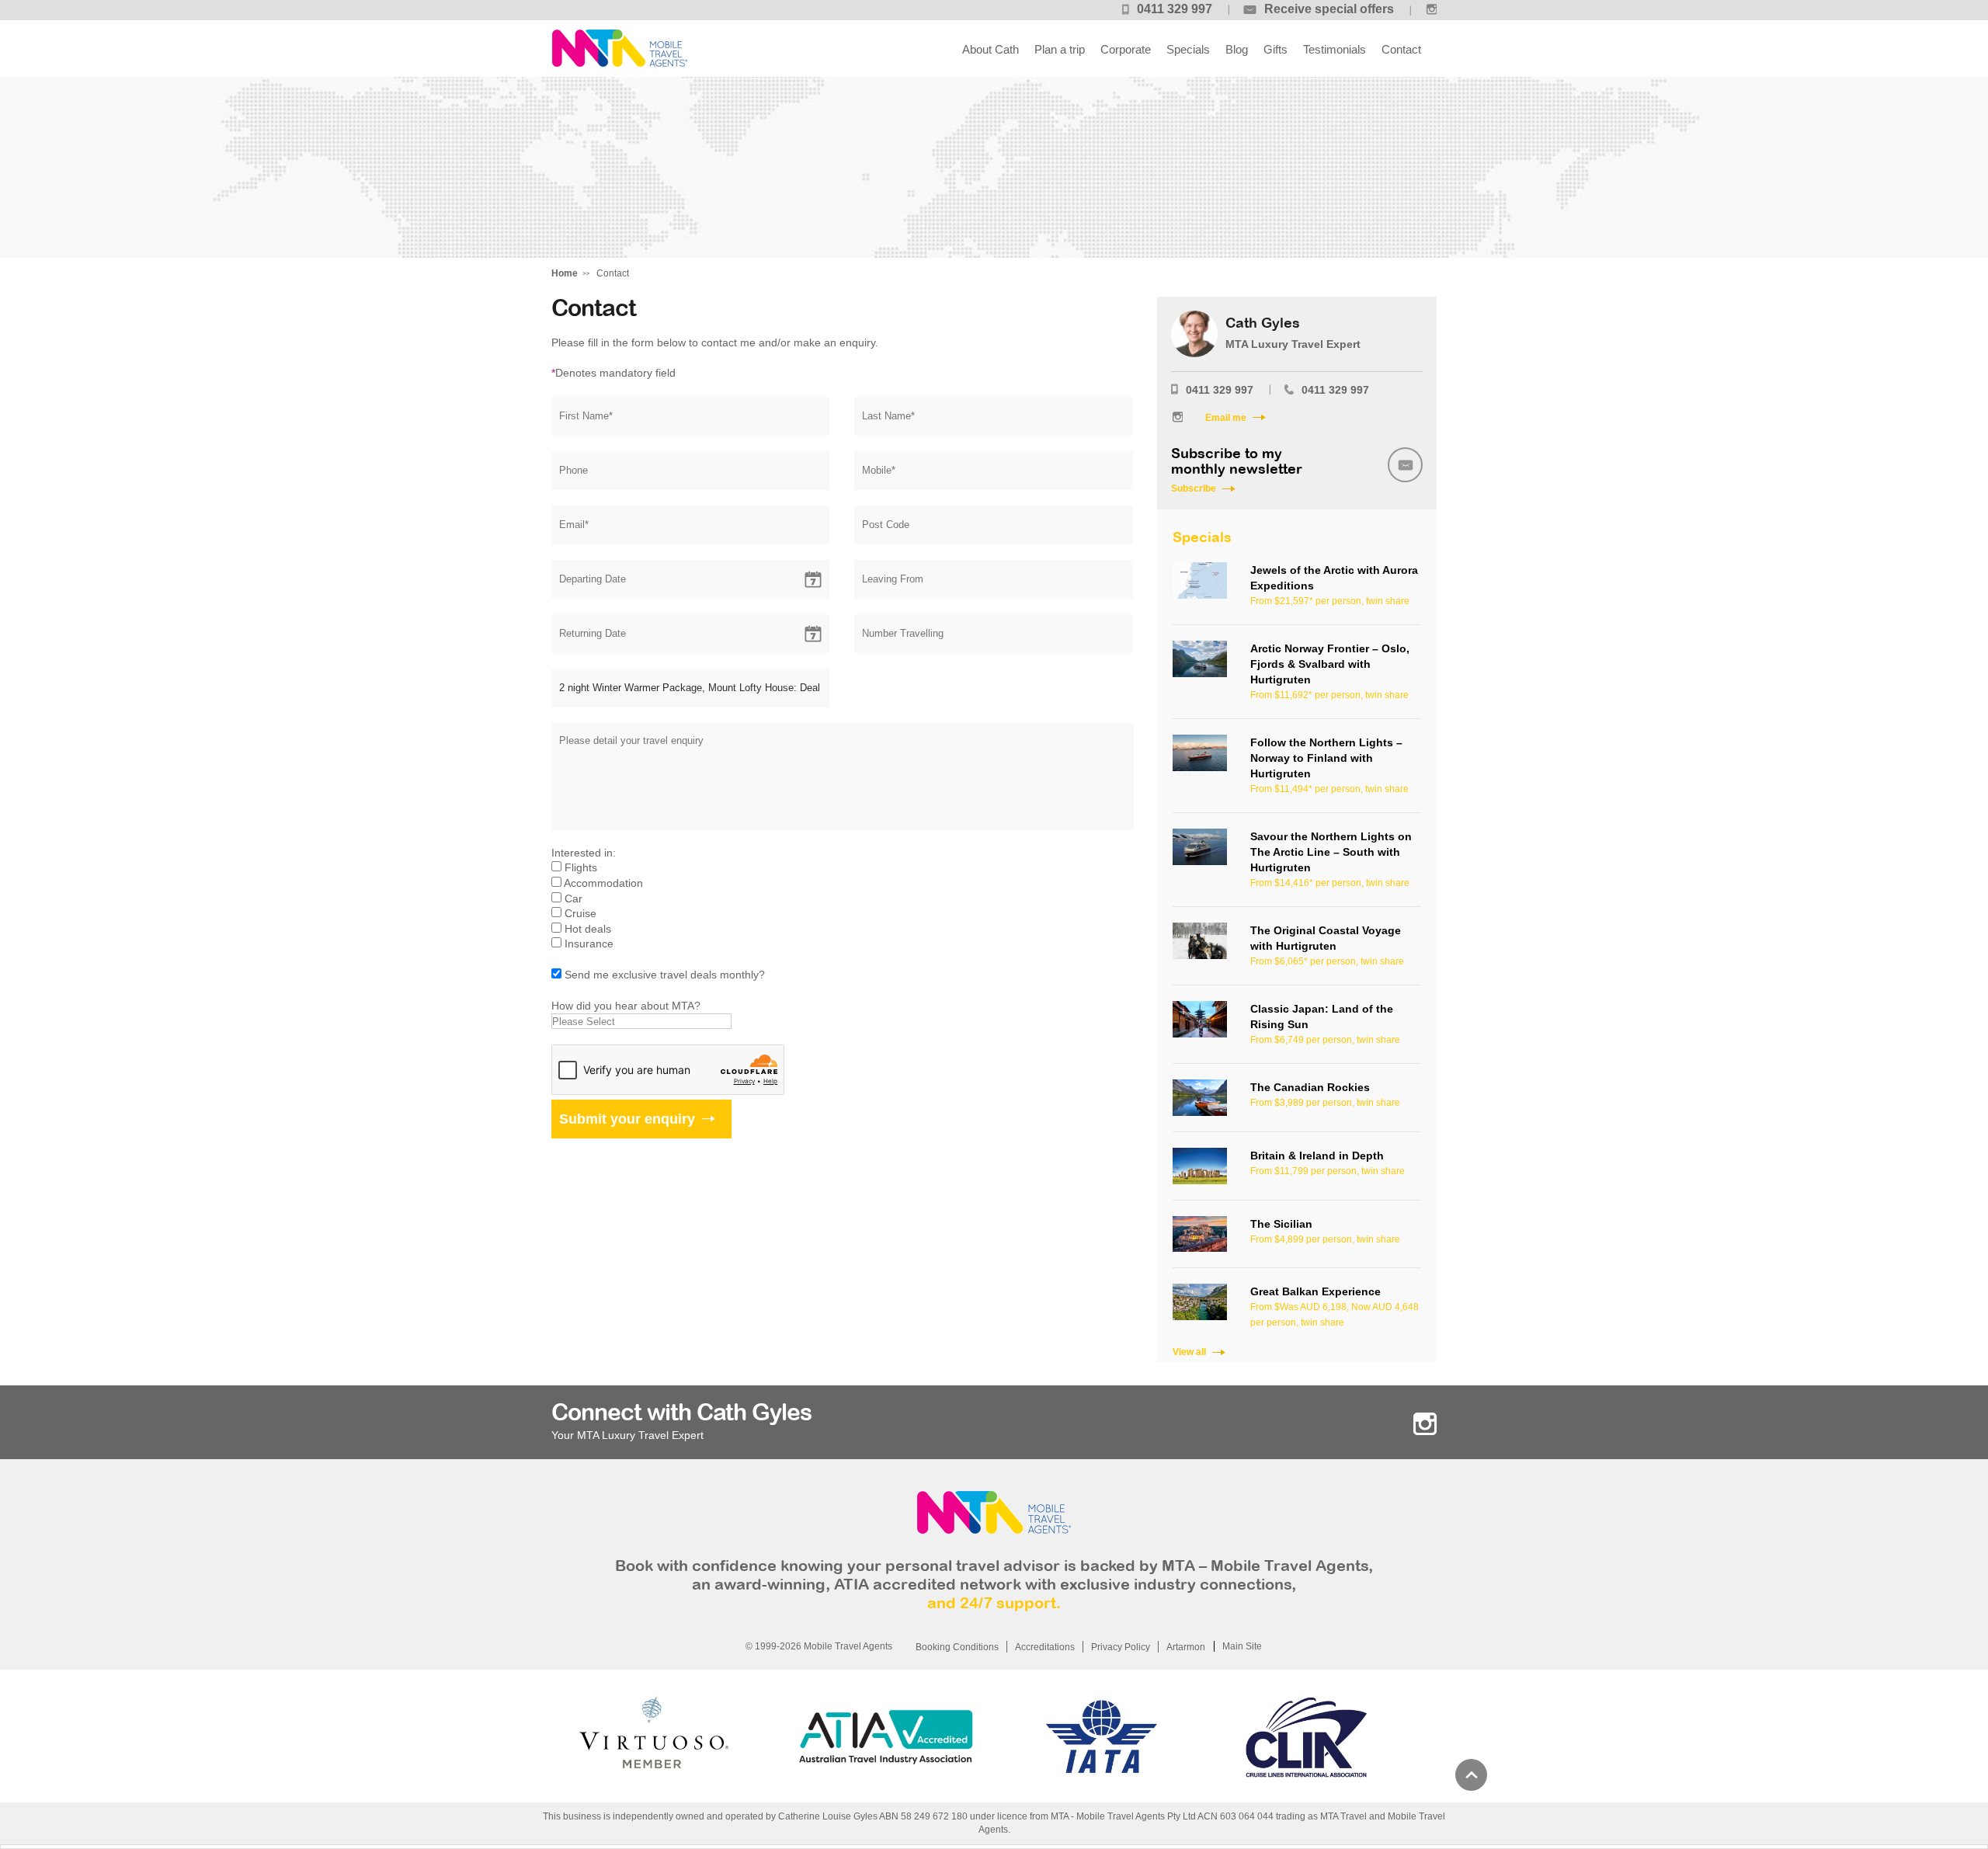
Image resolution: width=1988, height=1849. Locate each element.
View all (1189, 1352)
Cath (619, 49)
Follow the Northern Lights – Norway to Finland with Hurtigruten (1326, 758)
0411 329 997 (1175, 9)
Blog (1237, 49)
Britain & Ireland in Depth (1317, 1156)
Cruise (580, 913)
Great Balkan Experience (1315, 1291)
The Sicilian (1281, 1224)
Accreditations (1045, 1647)
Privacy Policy (1121, 1647)
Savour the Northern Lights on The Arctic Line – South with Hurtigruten (1331, 852)
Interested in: (584, 853)
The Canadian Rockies (1310, 1087)
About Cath (991, 49)
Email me (1226, 418)
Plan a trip (1060, 49)
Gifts (1276, 49)
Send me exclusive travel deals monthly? (665, 975)
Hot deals (588, 929)
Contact (1401, 49)
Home (565, 273)
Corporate (1126, 49)
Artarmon (1186, 1647)
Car (573, 898)
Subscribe (1194, 488)
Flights (581, 867)
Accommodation (603, 883)
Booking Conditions (957, 1647)
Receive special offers (1329, 9)
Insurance (589, 944)
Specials (1188, 49)
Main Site (1242, 1646)
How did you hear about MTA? (626, 1006)
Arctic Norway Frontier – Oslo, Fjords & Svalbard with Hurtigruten (1330, 664)
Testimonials (1335, 49)
